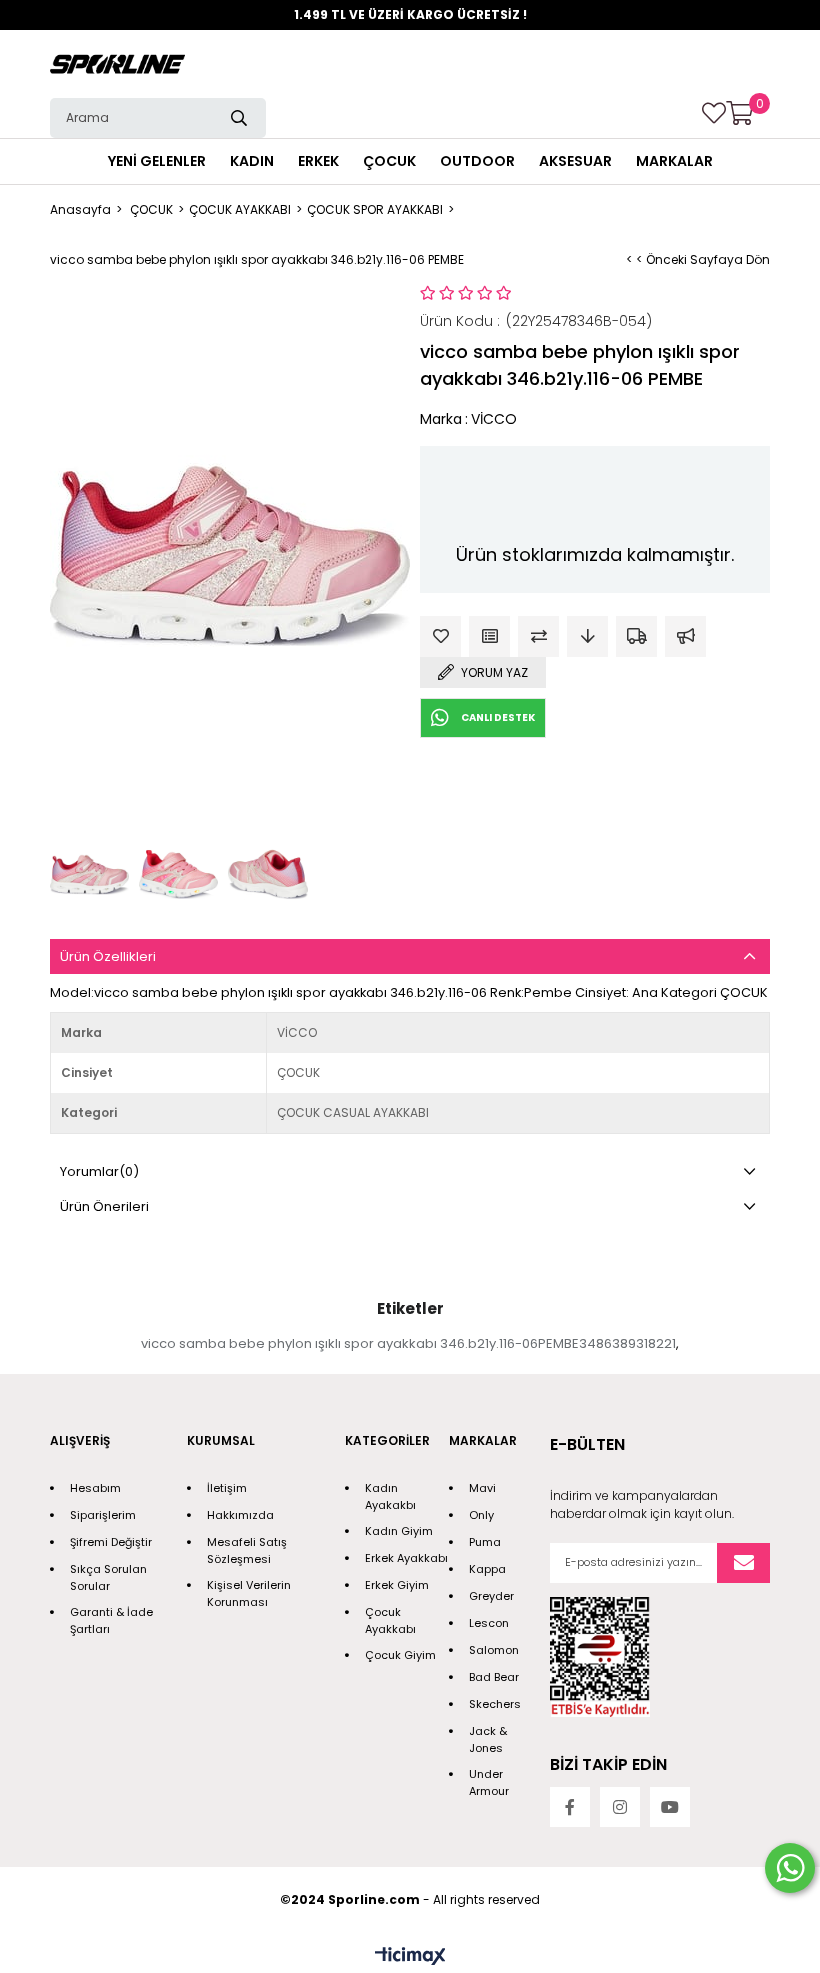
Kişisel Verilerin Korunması (249, 1593)
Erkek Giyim (397, 1585)
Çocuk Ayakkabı (390, 1620)
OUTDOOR (477, 161)
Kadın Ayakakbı (390, 1496)
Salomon (494, 1650)
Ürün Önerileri (104, 1206)
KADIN (252, 161)
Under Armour (489, 1782)
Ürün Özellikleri (108, 956)
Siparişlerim (103, 1515)
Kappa (487, 1569)
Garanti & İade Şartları (111, 1620)
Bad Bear (494, 1677)
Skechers (495, 1704)
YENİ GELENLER (157, 161)
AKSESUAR (575, 161)
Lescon (489, 1623)
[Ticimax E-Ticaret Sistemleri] (410, 1957)
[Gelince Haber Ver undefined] (685, 636)
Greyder (491, 1596)
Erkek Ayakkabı (406, 1558)
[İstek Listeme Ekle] (489, 636)
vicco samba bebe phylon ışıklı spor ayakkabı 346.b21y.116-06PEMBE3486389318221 (408, 1343)
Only (481, 1515)
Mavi (482, 1488)
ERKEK (318, 161)
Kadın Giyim (399, 1531)
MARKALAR (674, 161)
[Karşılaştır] (538, 636)
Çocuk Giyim (400, 1655)
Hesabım (95, 1488)
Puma (485, 1542)
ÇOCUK (389, 161)
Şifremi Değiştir (111, 1542)
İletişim (227, 1488)
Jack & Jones (488, 1739)
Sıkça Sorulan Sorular (108, 1577)
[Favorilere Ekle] (440, 636)
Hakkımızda (240, 1515)
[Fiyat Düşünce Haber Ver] (587, 636)
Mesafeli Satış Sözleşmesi (247, 1550)
